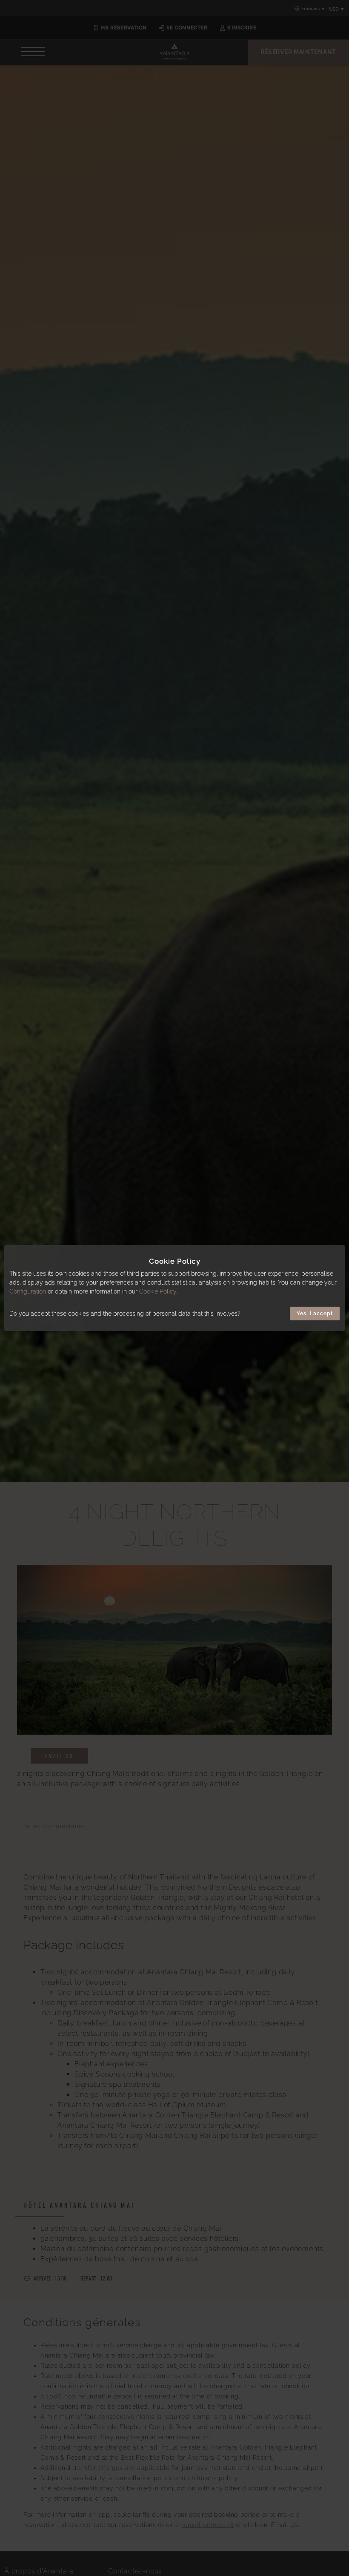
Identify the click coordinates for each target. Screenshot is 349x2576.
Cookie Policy (158, 1291)
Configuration (28, 1291)
